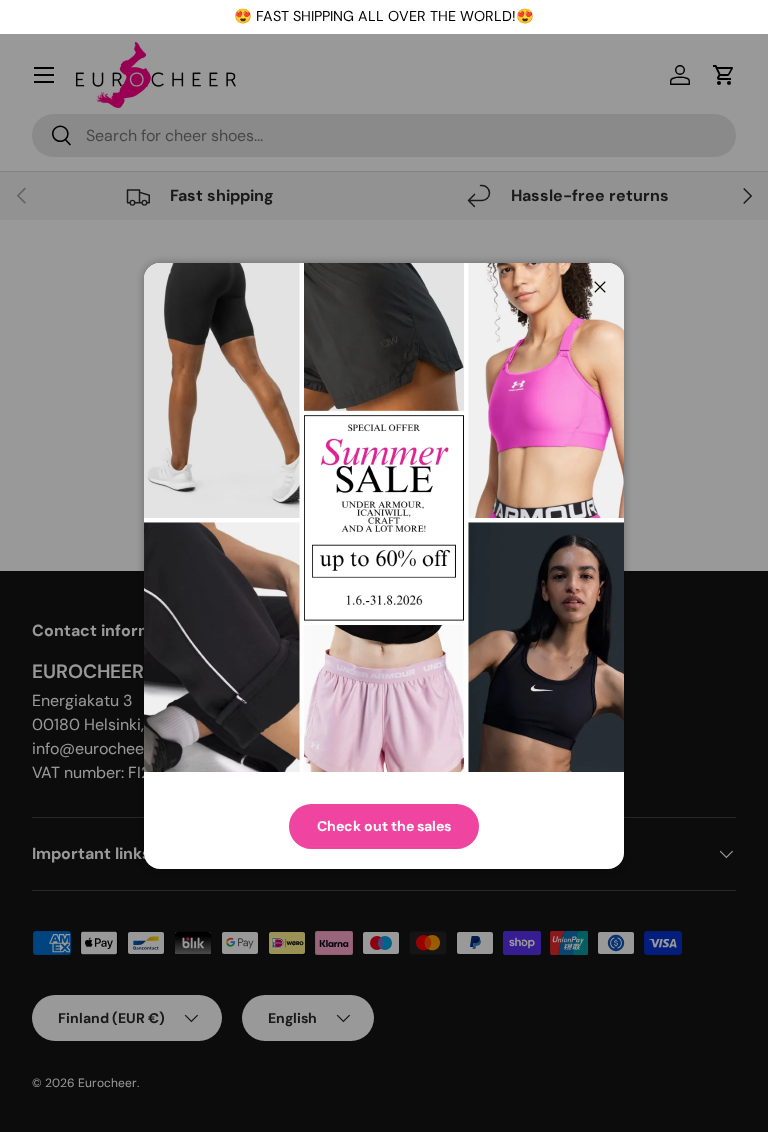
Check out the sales (384, 826)
